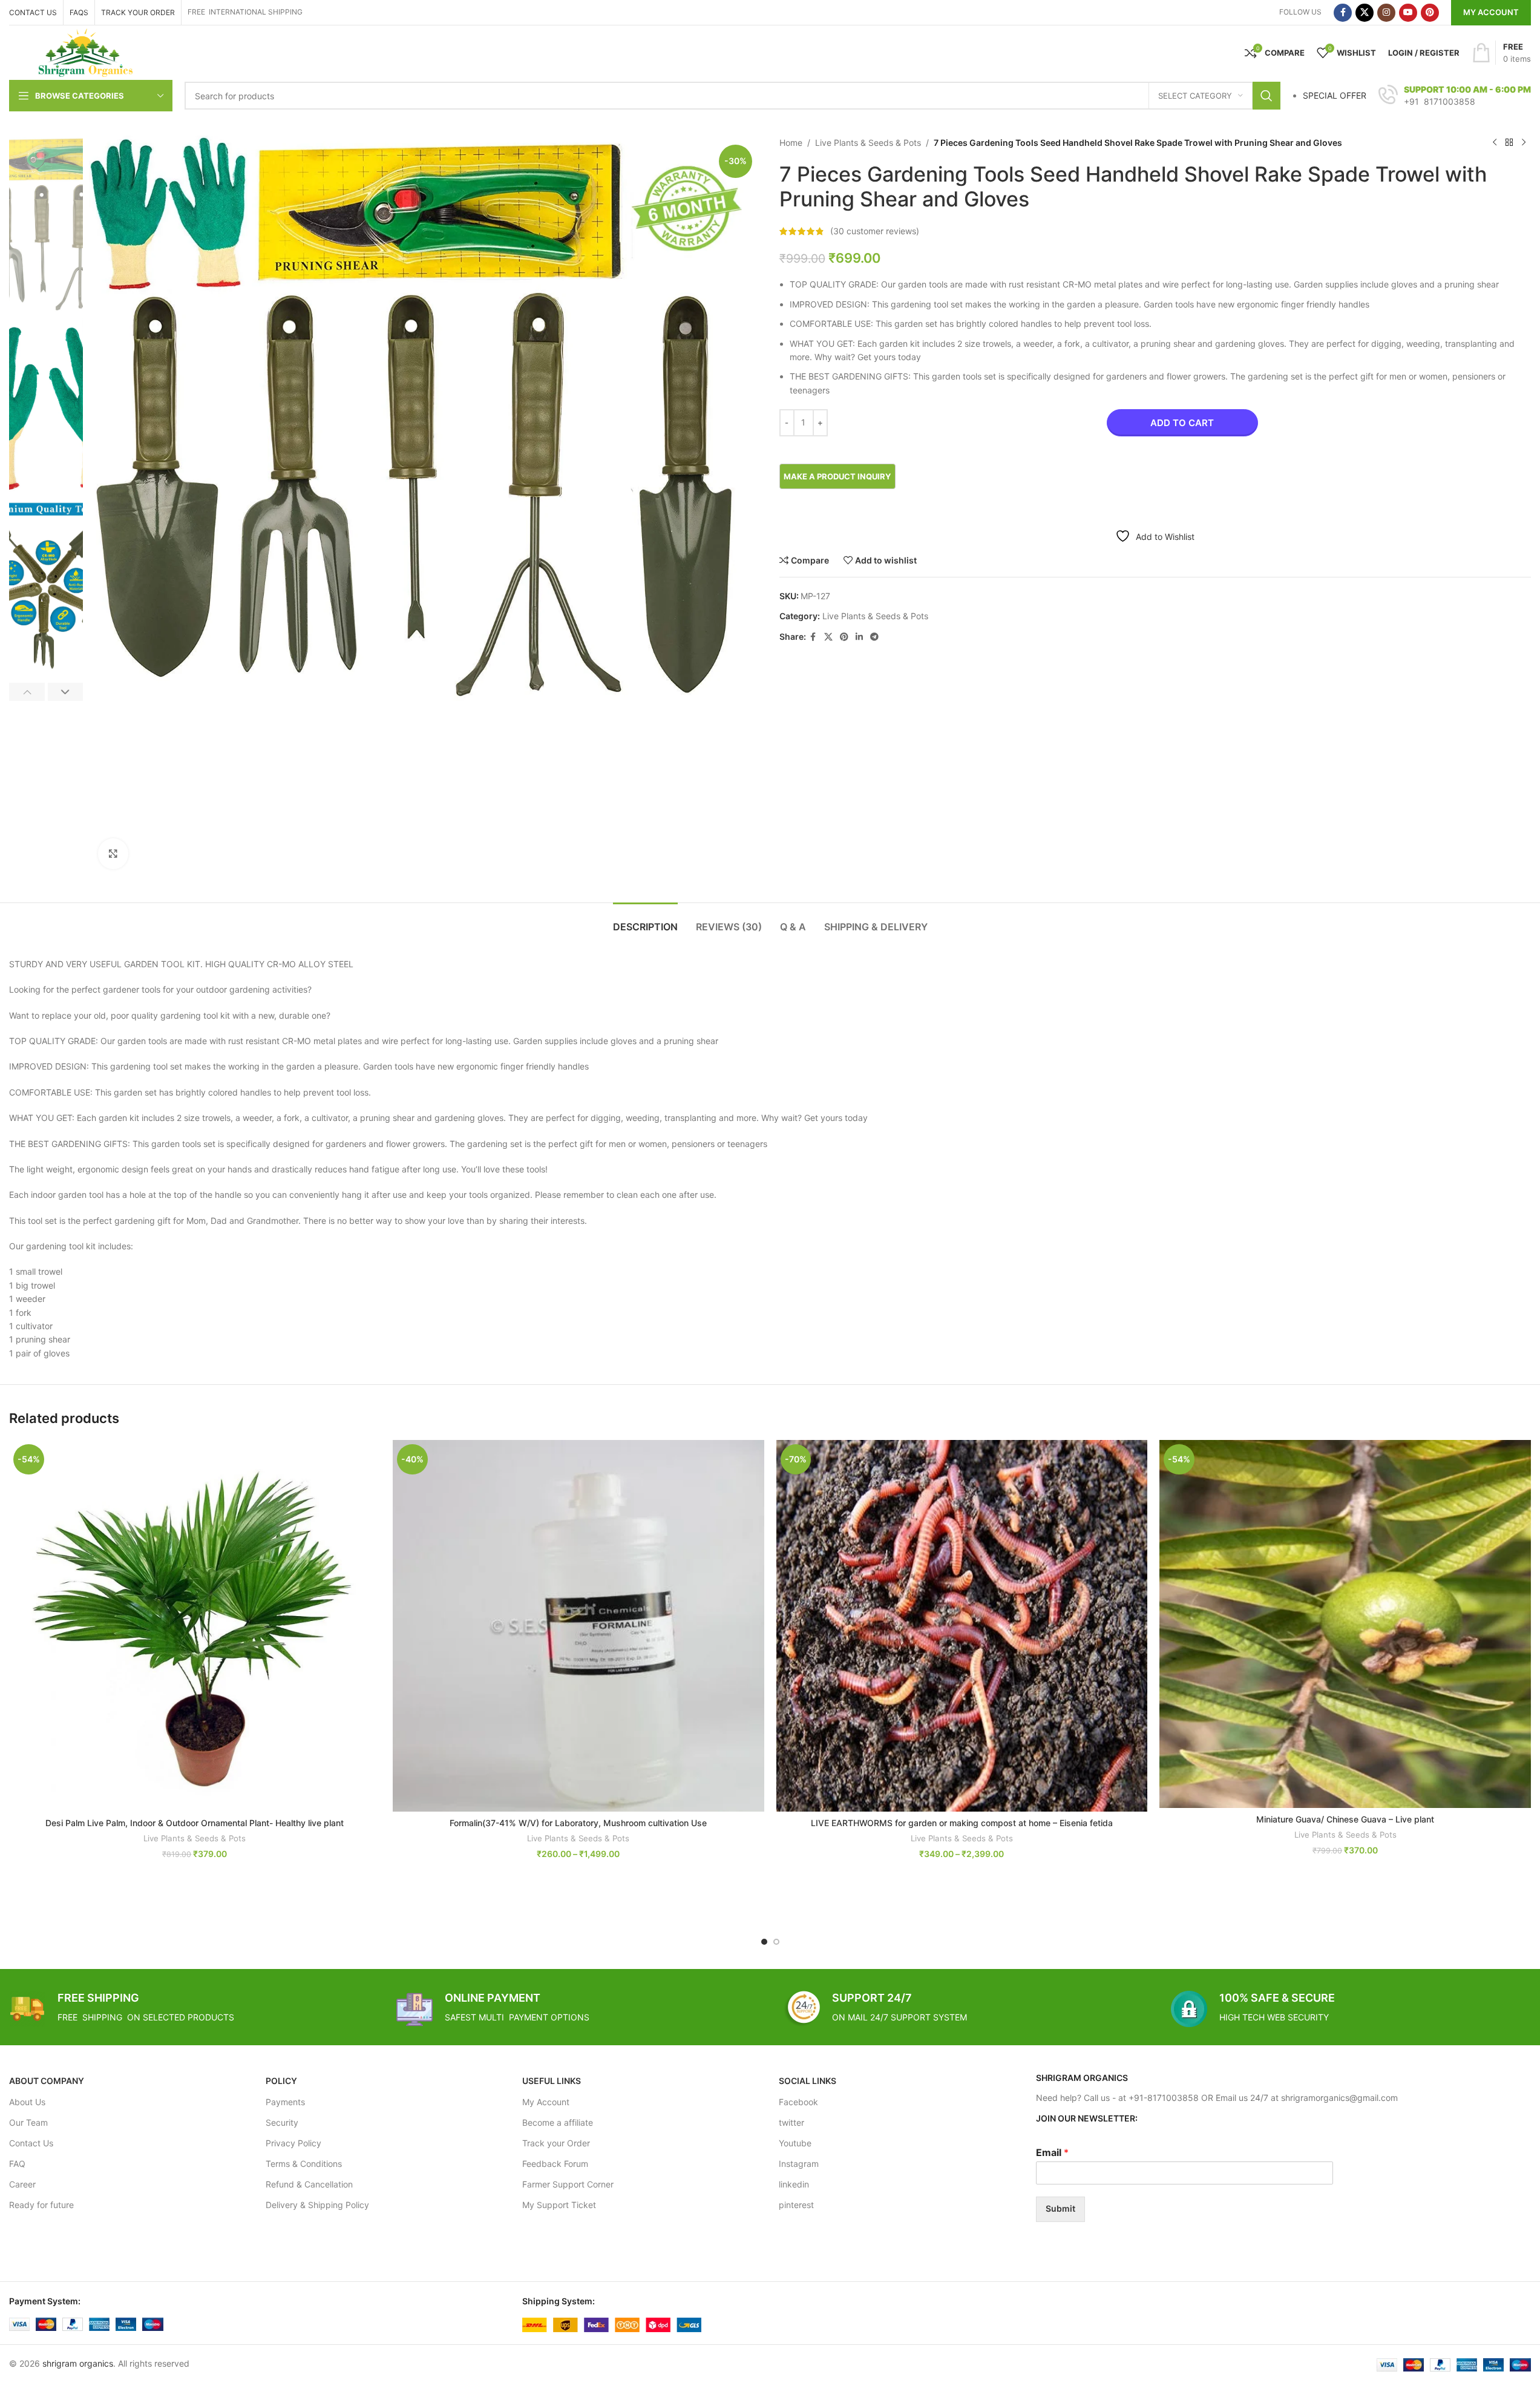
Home (791, 143)
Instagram (799, 2164)
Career (22, 2184)
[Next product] (1524, 143)
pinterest (796, 2205)
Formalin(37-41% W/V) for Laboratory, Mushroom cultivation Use (578, 1823)
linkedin (794, 2184)
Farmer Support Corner (568, 2184)
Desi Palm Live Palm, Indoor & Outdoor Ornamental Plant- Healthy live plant (195, 1823)
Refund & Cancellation (309, 2184)
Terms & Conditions (304, 2164)
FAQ (17, 2164)
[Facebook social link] (1343, 13)
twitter (791, 2122)
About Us (27, 2102)
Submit (1060, 2208)
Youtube (795, 2143)
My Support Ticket (559, 2205)
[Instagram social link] (1386, 13)
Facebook (798, 2102)
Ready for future (41, 2205)
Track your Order (556, 2143)
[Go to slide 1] (764, 1942)
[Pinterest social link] (1430, 13)
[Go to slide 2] (776, 1942)
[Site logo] (86, 52)
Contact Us (31, 2143)
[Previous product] (1495, 143)
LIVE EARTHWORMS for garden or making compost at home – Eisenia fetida (962, 1823)
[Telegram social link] (874, 637)
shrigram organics (78, 2363)
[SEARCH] (1266, 96)
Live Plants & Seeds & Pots (868, 143)
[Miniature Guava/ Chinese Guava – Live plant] (1345, 1624)
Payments (285, 2102)
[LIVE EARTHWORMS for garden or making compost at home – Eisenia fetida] (962, 1626)
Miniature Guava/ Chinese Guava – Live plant (1345, 1819)
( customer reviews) (875, 231)
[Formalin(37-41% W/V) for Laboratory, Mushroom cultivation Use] (578, 1626)
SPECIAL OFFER (1335, 95)
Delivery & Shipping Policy (317, 2205)
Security (282, 2122)
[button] (27, 692)
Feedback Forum (555, 2164)
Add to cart (1182, 423)
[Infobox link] (1455, 96)
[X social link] (1365, 13)
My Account (1491, 12)
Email (1052, 2152)
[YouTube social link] (1408, 13)
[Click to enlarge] (113, 853)
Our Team (28, 2122)
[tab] (645, 921)
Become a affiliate (558, 2122)
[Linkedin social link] (859, 637)
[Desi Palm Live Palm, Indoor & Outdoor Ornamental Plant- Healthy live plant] (195, 1626)
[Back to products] (1509, 143)
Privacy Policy (293, 2143)
